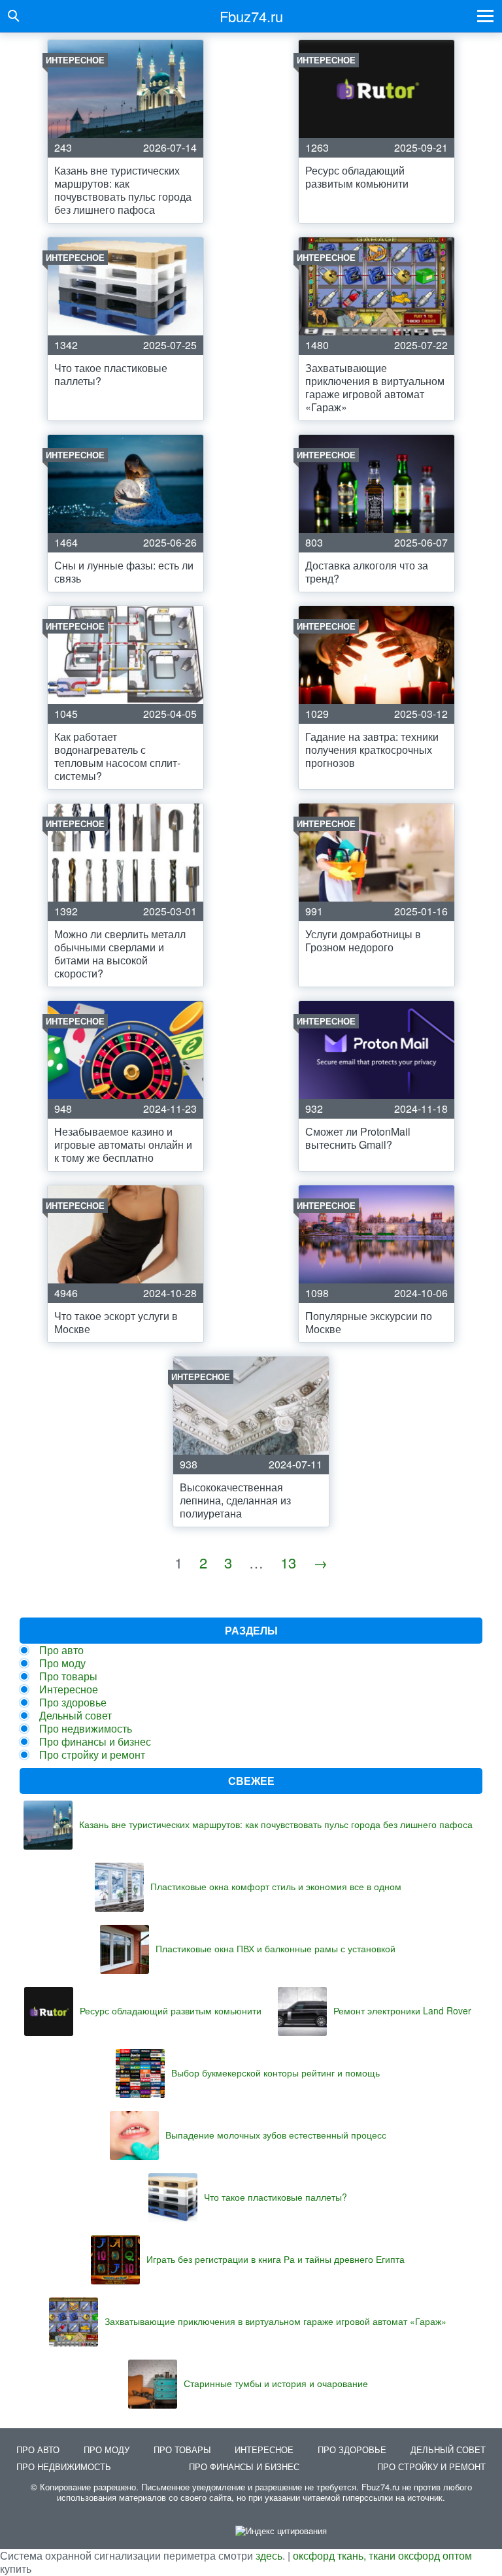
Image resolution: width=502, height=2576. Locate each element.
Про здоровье (73, 1702)
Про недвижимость (86, 1728)
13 (288, 1562)
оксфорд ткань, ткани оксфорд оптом (382, 2555)
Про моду (62, 1663)
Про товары (68, 1676)
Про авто (61, 1650)
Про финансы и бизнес (95, 1741)
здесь (269, 2555)
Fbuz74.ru (251, 16)
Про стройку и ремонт (92, 1754)
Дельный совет (75, 1715)
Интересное (69, 1689)
